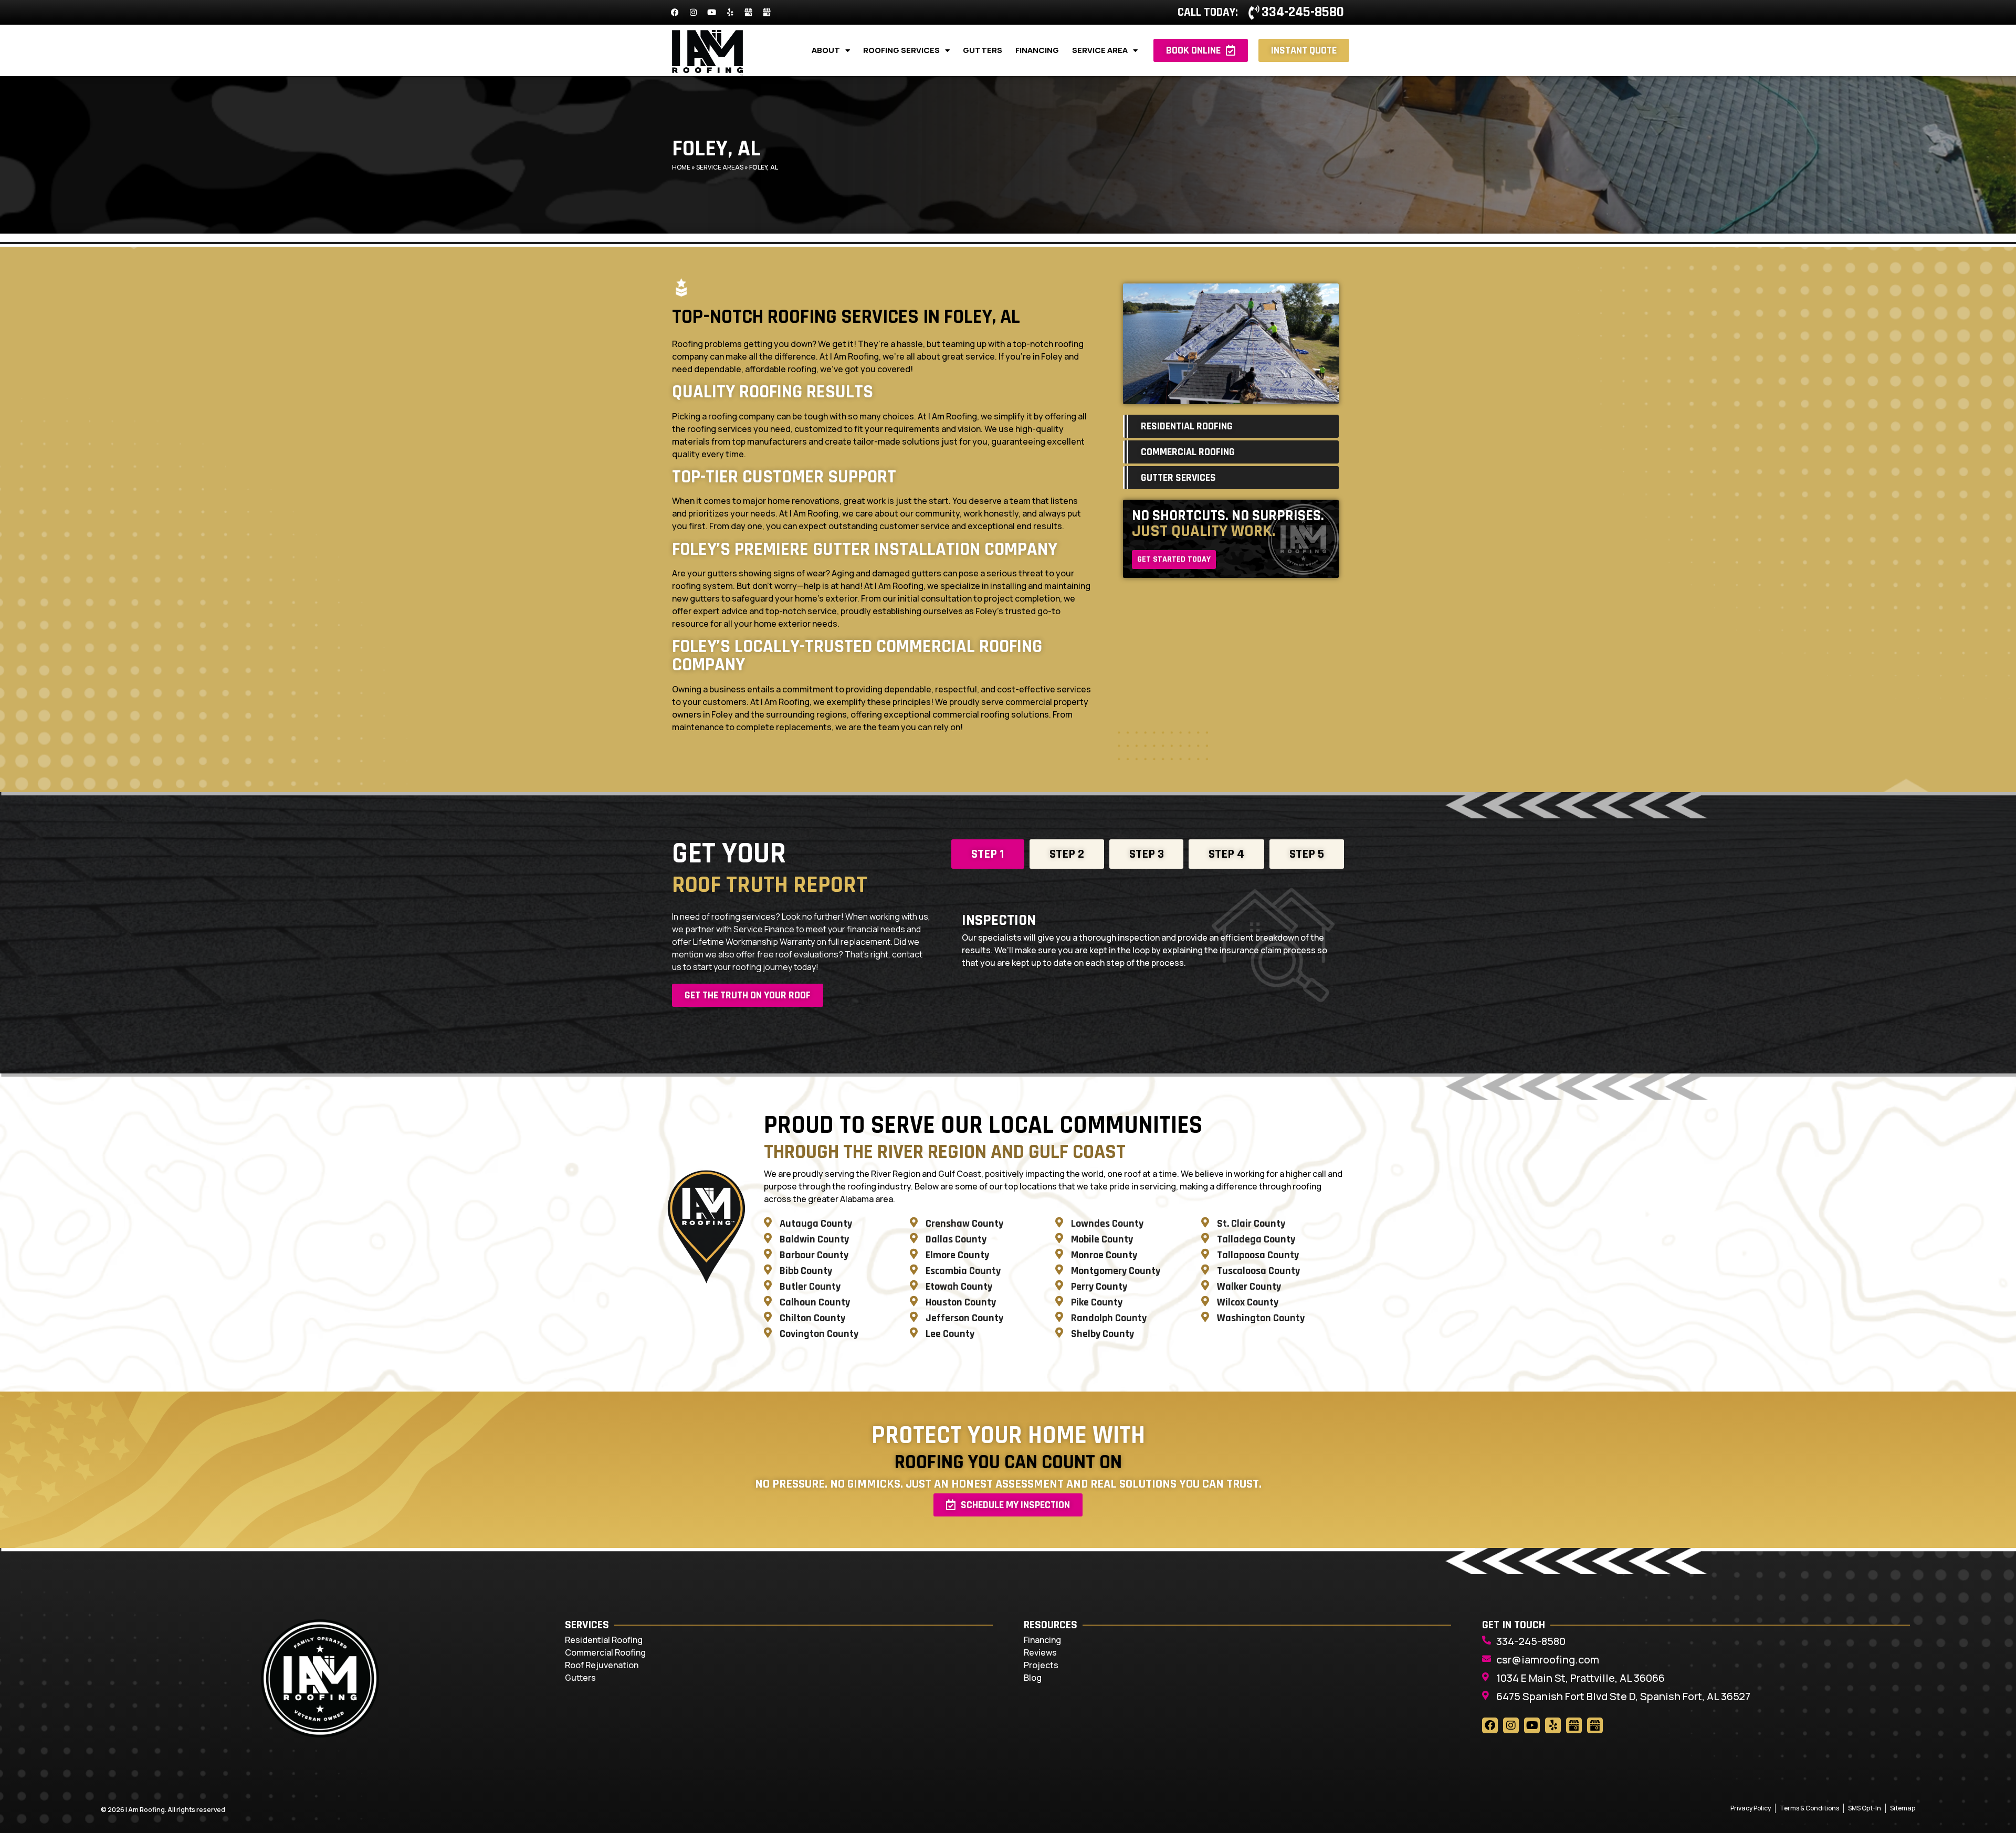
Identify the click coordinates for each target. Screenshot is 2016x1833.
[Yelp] (730, 13)
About (826, 50)
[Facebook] (675, 13)
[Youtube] (711, 13)
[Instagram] (693, 13)
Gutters (983, 50)
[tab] (988, 854)
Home (681, 167)
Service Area (1100, 50)
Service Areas (720, 167)
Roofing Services (901, 50)
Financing (1037, 50)
